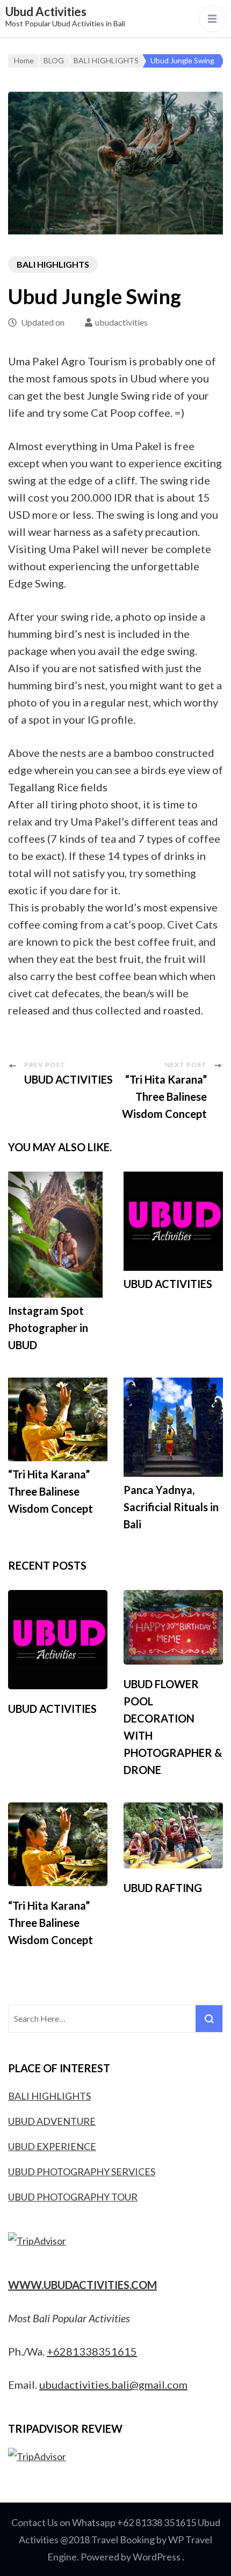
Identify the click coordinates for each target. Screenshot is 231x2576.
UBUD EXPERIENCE (52, 2146)
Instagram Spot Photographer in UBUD (48, 1328)
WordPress (157, 2557)
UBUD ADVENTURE (52, 2121)
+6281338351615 (92, 2351)
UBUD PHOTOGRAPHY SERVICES (82, 2172)
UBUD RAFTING (163, 1888)
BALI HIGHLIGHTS (53, 264)
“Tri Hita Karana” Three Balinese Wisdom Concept (50, 1491)
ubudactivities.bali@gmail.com (113, 2384)
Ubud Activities (46, 12)
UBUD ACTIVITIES (168, 1284)
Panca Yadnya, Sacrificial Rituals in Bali (171, 1507)
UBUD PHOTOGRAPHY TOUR (73, 2197)
